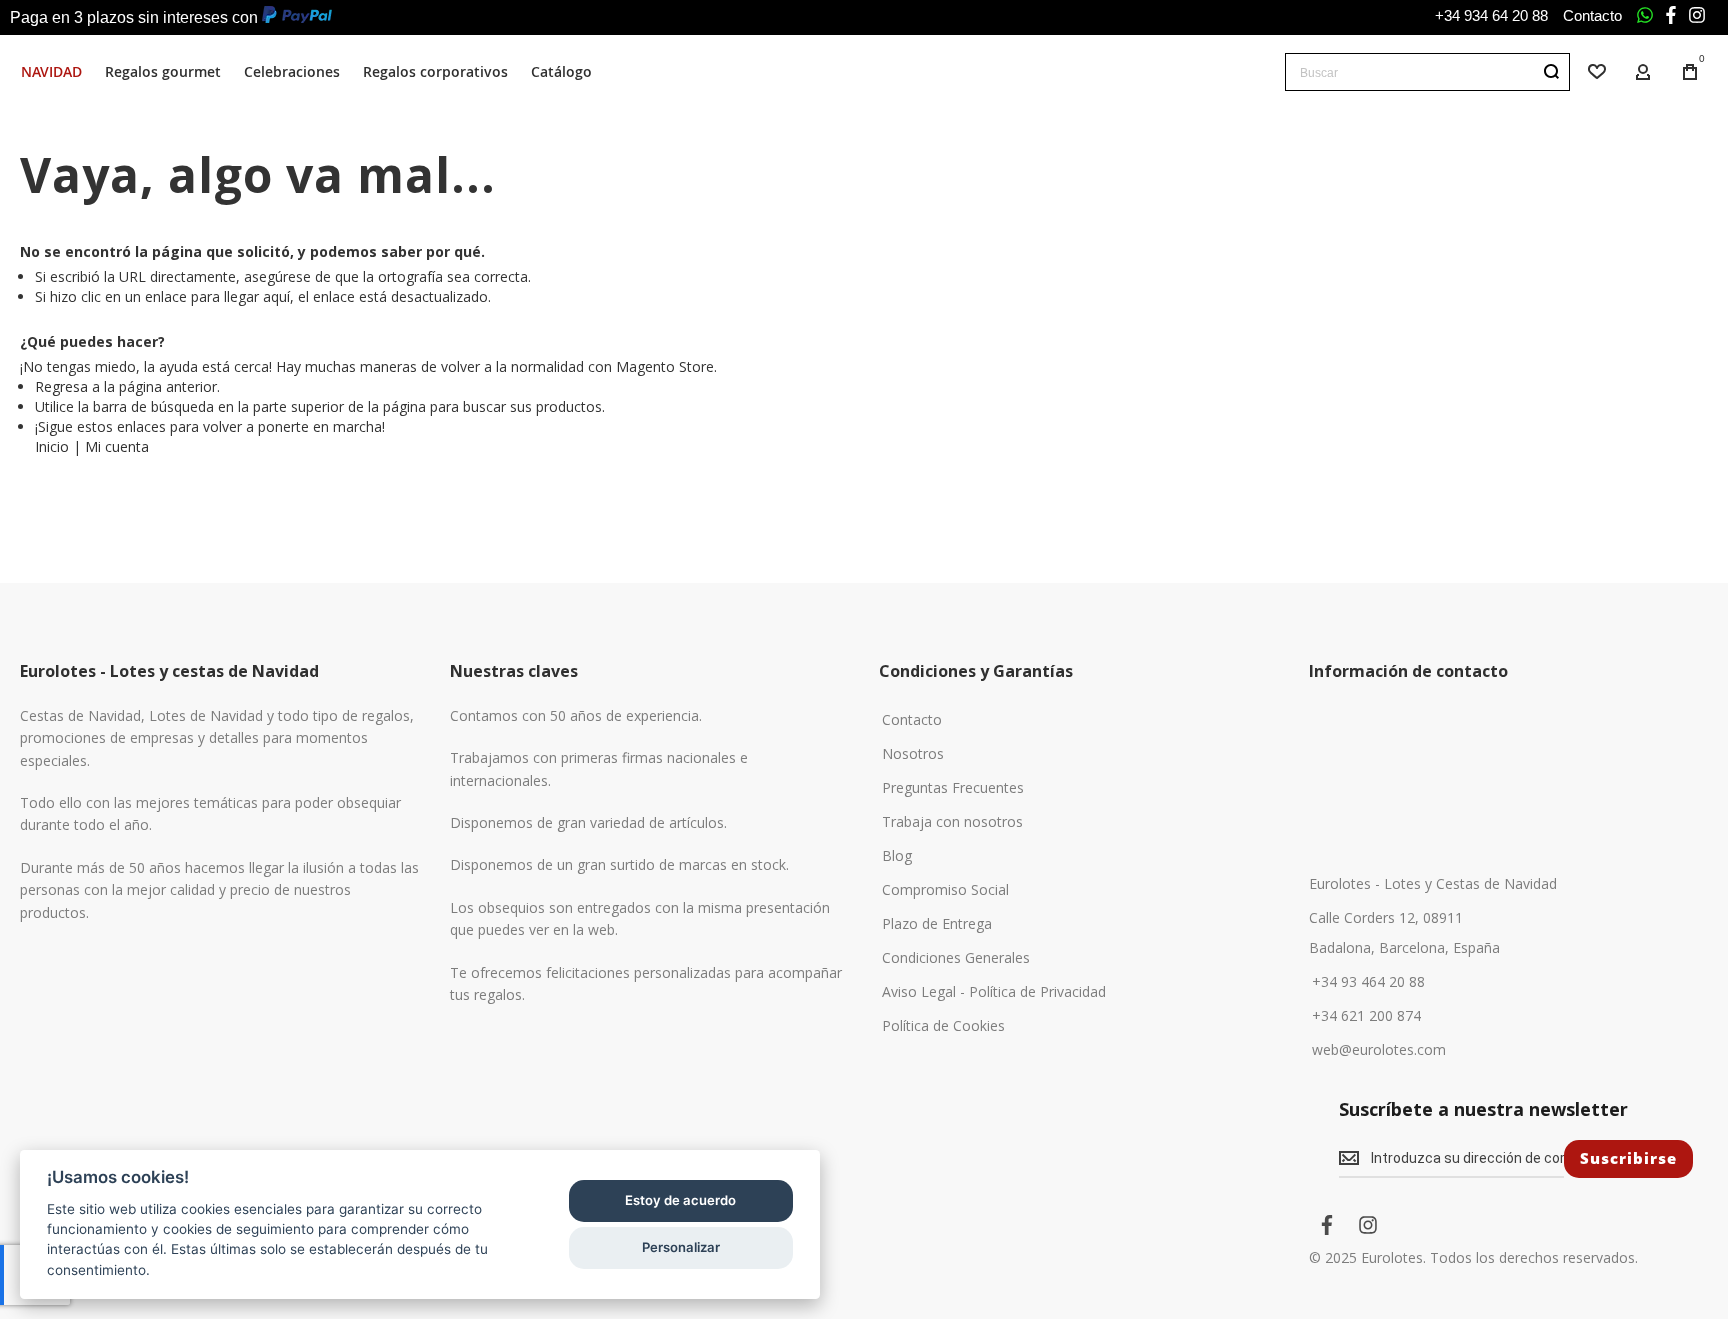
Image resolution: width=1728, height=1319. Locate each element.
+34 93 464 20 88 (1368, 982)
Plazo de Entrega (937, 924)
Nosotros (913, 754)
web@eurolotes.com (1379, 1050)
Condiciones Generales (956, 958)
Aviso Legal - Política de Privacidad (994, 992)
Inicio (52, 446)
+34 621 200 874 (1366, 1016)
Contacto (1592, 15)
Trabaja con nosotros (952, 822)
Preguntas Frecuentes (953, 788)
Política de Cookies (943, 1026)
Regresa (61, 386)
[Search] (1551, 72)
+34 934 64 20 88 (1491, 15)
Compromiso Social (945, 890)
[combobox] (1427, 72)
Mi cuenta (117, 446)
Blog (897, 856)
